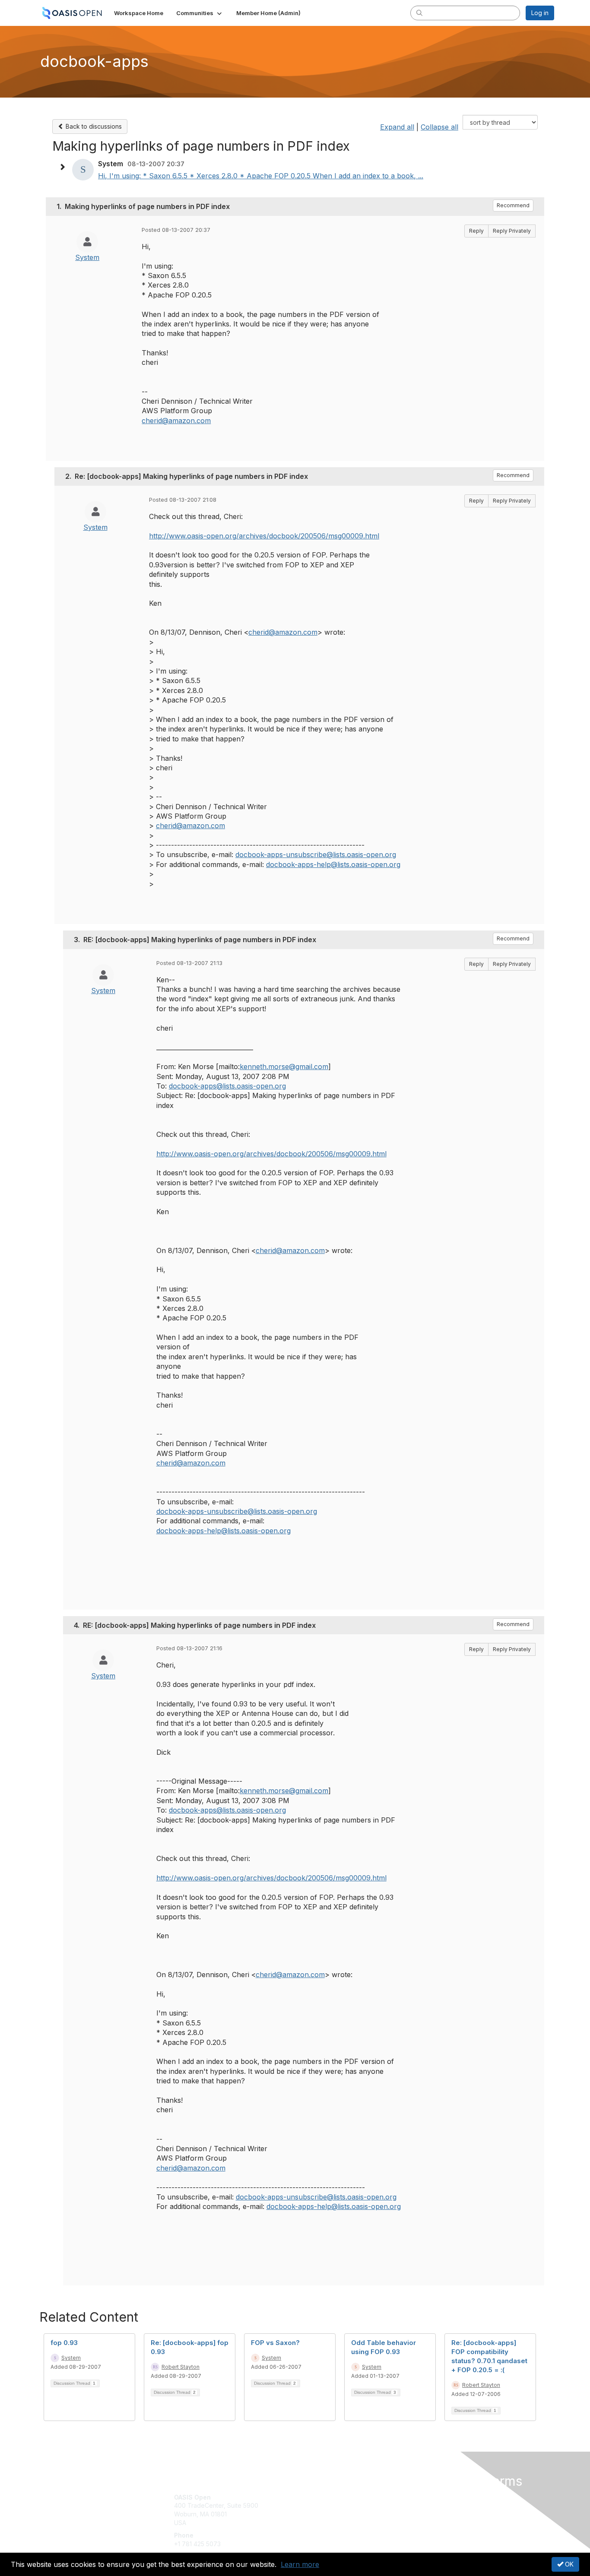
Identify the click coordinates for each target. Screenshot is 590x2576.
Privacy (434, 2505)
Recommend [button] (513, 205)
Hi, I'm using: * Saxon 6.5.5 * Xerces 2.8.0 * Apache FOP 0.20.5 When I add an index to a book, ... (261, 176)
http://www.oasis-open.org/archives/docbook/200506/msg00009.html (264, 536)
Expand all (397, 127)
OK (568, 2564)
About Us (436, 2497)
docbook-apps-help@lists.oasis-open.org (333, 864)
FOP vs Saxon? (275, 2343)
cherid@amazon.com (176, 421)
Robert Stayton (181, 2367)
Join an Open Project (329, 2510)
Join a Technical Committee (338, 2523)
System (87, 257)
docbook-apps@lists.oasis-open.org (227, 1086)
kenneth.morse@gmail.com (284, 1066)
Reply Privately (512, 231)
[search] (419, 13)
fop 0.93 (64, 2343)
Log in (540, 13)
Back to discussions (93, 126)
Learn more (300, 2564)
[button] (200, 13)
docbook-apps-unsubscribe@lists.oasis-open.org (316, 854)
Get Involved (317, 2497)
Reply (476, 231)
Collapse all (439, 127)
